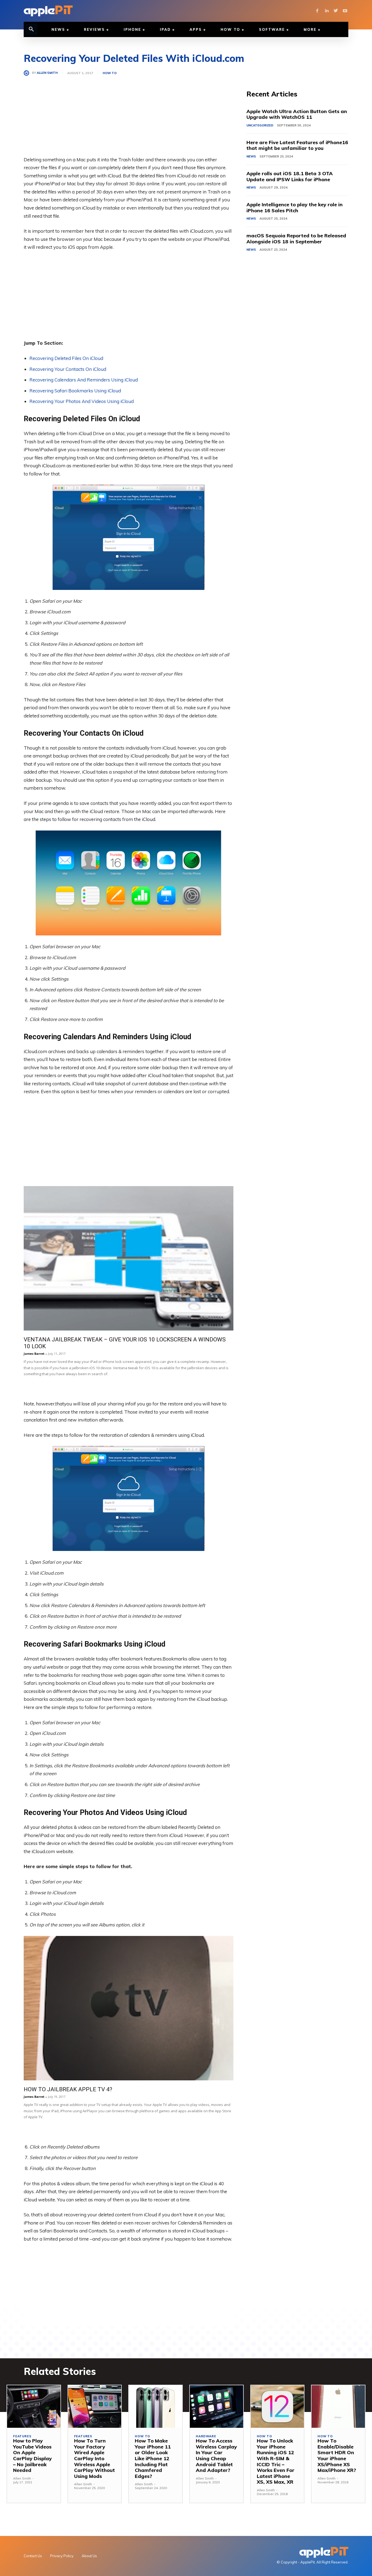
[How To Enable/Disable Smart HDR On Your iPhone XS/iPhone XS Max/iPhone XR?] (338, 2407)
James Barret (34, 1354)
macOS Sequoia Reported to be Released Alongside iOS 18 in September (296, 239)
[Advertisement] (129, 117)
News (251, 156)
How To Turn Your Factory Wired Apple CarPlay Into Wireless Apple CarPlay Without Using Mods (94, 2458)
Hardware (206, 2436)
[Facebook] (317, 11)
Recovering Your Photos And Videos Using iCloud (82, 401)
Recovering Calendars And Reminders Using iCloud (84, 380)
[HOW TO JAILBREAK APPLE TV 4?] (129, 2008)
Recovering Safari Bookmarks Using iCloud (75, 391)
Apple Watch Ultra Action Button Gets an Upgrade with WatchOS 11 (297, 114)
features (22, 2436)
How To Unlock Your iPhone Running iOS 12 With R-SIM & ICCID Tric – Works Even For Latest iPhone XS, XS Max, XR (276, 2461)
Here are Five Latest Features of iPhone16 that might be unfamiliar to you (297, 145)
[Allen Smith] (28, 73)
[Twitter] (336, 11)
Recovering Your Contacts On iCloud (68, 369)
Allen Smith (47, 73)
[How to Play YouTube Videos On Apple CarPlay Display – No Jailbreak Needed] (34, 2407)
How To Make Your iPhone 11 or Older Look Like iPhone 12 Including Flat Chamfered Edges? (153, 2458)
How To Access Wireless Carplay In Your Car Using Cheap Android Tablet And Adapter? (216, 2455)
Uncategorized (260, 125)
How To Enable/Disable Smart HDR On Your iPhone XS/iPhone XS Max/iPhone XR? (337, 2455)
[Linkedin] (327, 11)
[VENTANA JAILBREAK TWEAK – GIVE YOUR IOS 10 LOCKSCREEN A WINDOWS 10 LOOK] (129, 1258)
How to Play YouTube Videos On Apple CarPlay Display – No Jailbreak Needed (32, 2455)
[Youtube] (345, 11)
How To (110, 73)
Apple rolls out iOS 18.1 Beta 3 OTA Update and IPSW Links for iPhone (290, 176)
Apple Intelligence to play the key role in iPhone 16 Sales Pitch (295, 207)
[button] (31, 29)
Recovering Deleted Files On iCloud (66, 358)
